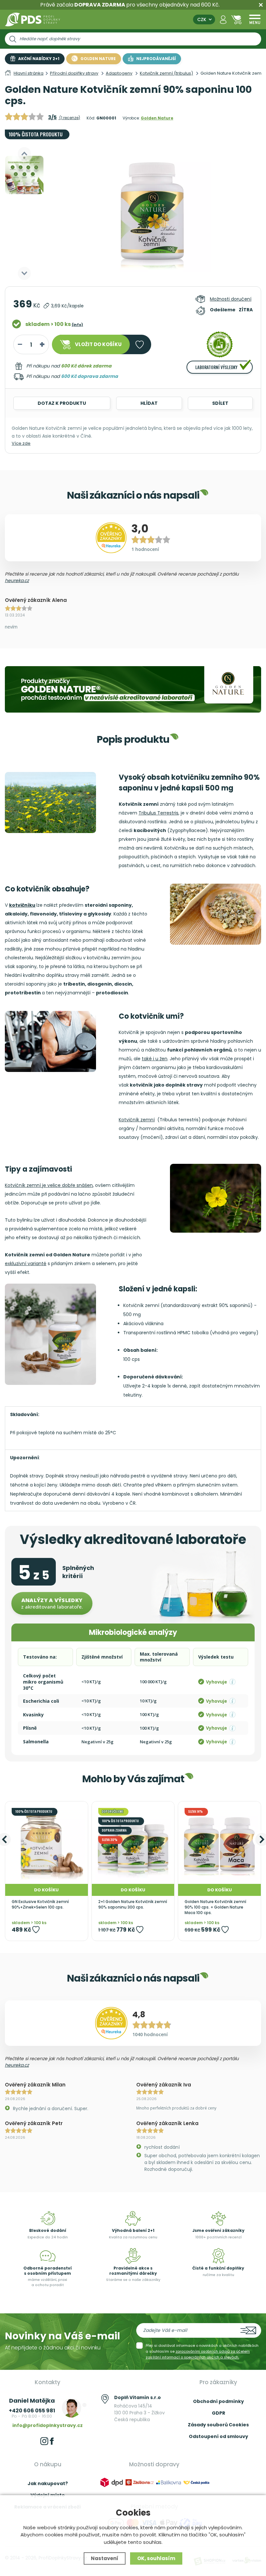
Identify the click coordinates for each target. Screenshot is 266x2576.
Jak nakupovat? (48, 2483)
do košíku (98, 344)
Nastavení (105, 2558)
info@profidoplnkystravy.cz (48, 2425)
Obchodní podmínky (218, 2401)
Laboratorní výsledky (216, 367)
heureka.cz (17, 580)
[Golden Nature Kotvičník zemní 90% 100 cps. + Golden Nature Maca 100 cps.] (219, 1843)
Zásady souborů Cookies (218, 2425)
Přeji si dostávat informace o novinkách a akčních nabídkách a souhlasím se (202, 2351)
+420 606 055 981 (32, 2411)
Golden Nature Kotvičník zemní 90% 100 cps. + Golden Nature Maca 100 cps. (215, 1907)
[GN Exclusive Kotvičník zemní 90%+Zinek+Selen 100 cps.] (47, 1843)
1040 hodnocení (150, 2034)
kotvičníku (22, 905)
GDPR (218, 2413)
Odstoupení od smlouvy (218, 2436)
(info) (77, 325)
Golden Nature (157, 118)
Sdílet (220, 403)
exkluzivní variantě (26, 1263)
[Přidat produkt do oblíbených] (36, 1929)
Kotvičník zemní (137, 1120)
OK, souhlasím (156, 2558)
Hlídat (149, 403)
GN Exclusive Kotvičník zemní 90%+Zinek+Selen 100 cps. (40, 1904)
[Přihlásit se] (223, 20)
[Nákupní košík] (236, 20)
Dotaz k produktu (62, 403)
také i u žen (155, 1059)
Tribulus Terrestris (158, 813)
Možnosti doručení (231, 299)
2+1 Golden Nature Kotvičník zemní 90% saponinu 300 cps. (133, 1904)
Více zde (21, 443)
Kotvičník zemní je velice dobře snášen (49, 1185)
